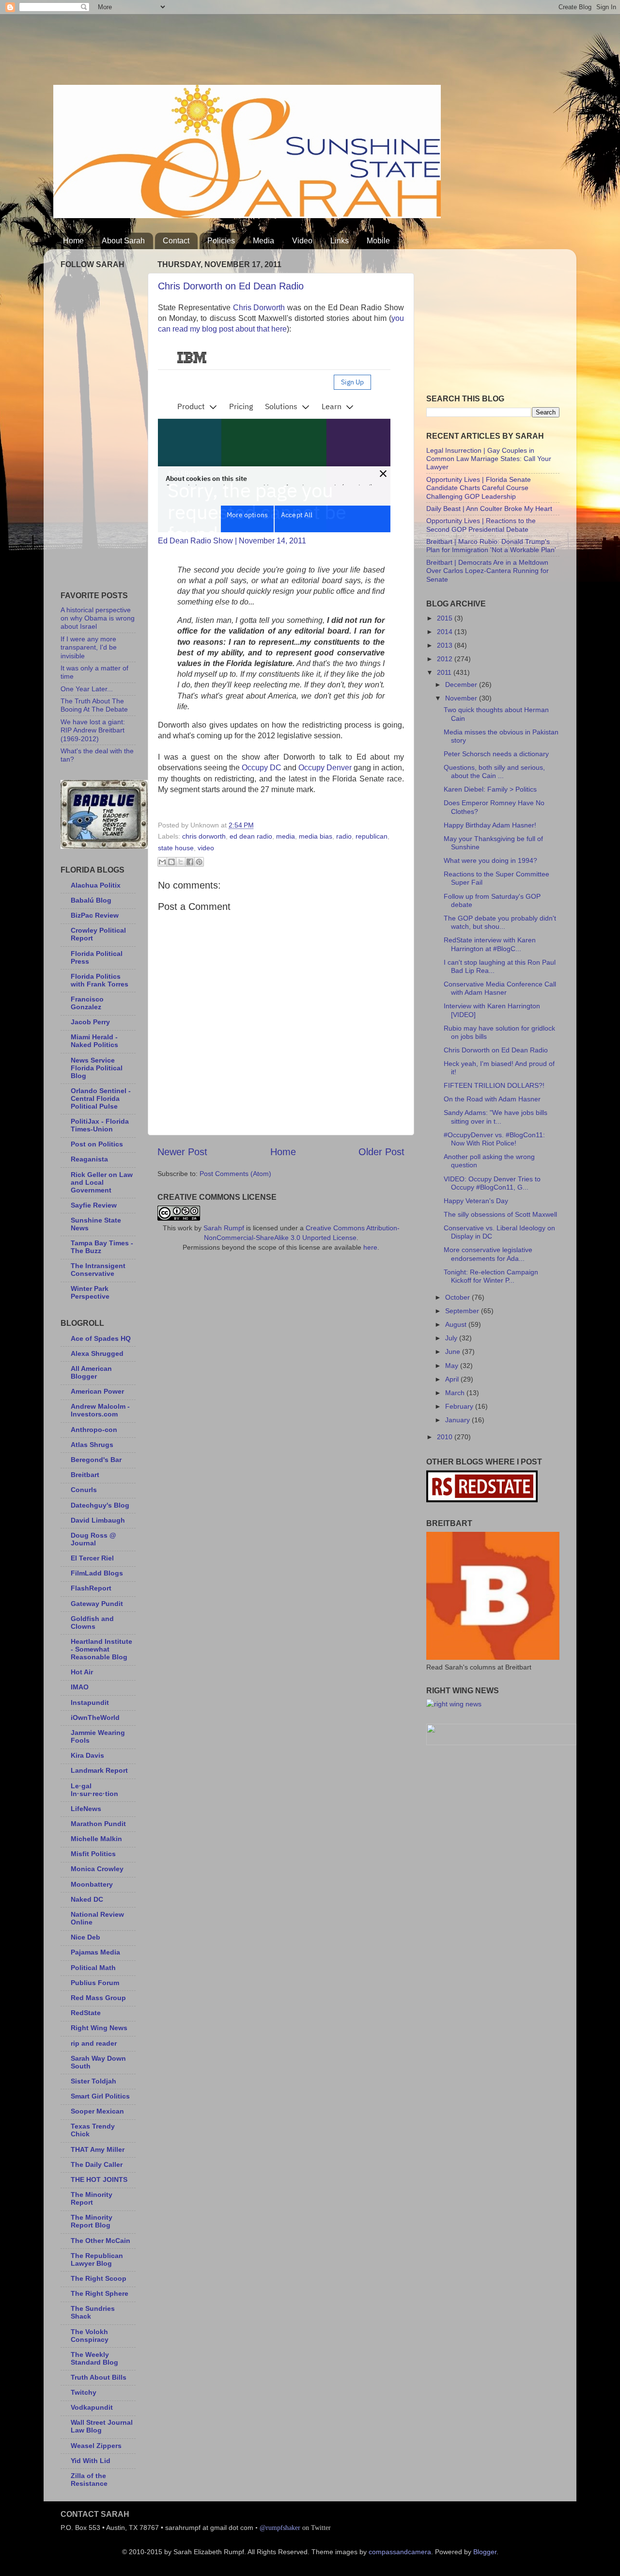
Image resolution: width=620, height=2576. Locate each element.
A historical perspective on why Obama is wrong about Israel (98, 618)
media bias (316, 836)
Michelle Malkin (96, 1839)
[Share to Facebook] (190, 862)
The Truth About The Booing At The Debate (94, 705)
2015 (446, 618)
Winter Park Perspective (90, 1292)
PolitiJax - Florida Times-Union (100, 1125)
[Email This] (162, 862)
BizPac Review (95, 915)
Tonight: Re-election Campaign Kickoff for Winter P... (491, 1276)
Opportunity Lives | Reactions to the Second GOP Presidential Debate (481, 525)
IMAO (80, 1687)
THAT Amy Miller (98, 2149)
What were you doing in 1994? (490, 860)
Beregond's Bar (96, 1460)
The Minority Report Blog (92, 2221)
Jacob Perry (90, 1022)
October (458, 1297)
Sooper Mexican (97, 2111)
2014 (446, 632)
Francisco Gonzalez (87, 1003)
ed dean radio (251, 836)
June (454, 1352)
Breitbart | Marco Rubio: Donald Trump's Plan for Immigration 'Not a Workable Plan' (491, 546)
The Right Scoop (99, 2278)
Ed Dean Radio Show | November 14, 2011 (232, 541)
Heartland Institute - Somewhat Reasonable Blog (101, 1649)
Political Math (93, 1968)
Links (340, 241)
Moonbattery (92, 1884)
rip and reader (94, 2043)
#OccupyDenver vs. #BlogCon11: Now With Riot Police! (494, 1139)
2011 (445, 672)
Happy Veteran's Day (476, 1201)
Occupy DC (262, 768)
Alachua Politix (96, 885)
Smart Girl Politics (100, 2096)
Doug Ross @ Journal (93, 1539)
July (452, 1338)
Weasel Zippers (96, 2446)
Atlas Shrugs (92, 1445)
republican (372, 836)
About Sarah (123, 241)
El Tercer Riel (92, 1558)
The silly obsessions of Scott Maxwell (500, 1214)
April (453, 1379)
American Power (97, 1391)
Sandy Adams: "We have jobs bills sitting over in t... (496, 1117)
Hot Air (82, 1672)
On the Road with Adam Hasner (492, 1099)
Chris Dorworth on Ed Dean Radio (231, 286)
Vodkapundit (92, 2407)
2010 (446, 1437)
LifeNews (86, 1809)
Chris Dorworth (259, 308)
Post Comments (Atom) (235, 1174)
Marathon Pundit (98, 1824)
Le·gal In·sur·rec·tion (94, 1790)
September (463, 1311)
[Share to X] (181, 862)
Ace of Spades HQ (101, 1338)
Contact (176, 241)
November (462, 698)
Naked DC (87, 1899)
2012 (446, 659)
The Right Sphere (100, 2293)
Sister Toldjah (93, 2081)
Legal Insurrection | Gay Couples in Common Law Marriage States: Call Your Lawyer (489, 459)
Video (302, 241)
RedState (86, 2013)
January (458, 1420)
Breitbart (85, 1475)
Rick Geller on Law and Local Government (102, 1182)
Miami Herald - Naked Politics (94, 1041)
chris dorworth (204, 836)
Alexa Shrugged (97, 1353)
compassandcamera (400, 2552)
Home (73, 241)
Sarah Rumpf (224, 1228)
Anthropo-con (94, 1430)
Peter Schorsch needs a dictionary (496, 754)
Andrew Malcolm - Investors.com (100, 1410)
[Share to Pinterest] (199, 862)
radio (344, 836)
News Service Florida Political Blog (97, 1068)
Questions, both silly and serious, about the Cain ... (494, 771)
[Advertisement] (230, 46)
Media (263, 241)
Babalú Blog (91, 900)
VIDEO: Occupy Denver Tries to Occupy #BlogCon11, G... (492, 1183)
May (453, 1366)
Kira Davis (87, 1755)
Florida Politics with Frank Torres (100, 980)
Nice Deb (85, 1937)
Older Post (381, 1152)
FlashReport (91, 1588)
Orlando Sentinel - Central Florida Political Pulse (101, 1098)
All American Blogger (91, 1372)
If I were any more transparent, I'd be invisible (89, 647)
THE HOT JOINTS (99, 2179)
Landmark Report (99, 1770)
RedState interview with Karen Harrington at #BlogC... (490, 944)
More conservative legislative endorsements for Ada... (488, 1254)
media (286, 836)
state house (176, 848)
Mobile (378, 241)
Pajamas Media (95, 1952)
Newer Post (182, 1152)
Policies (221, 241)
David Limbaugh (98, 1520)
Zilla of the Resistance (89, 2480)
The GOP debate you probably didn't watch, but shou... (500, 922)
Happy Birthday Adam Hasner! (490, 825)
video (206, 848)
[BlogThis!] (171, 862)
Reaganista (89, 1159)
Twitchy (84, 2392)
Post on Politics (97, 1144)
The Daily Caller (97, 2164)
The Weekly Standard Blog (94, 2358)
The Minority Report (92, 2198)
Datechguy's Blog (100, 1505)
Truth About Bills (99, 2377)
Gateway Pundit (97, 1604)
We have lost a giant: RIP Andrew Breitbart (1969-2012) (93, 730)
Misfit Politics (93, 1854)
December (462, 684)
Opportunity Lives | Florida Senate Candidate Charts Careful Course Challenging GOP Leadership (479, 488)
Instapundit (90, 1702)
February (460, 1406)
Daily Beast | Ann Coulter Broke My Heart (489, 509)
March (456, 1393)
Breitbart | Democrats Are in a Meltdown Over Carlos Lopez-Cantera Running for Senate (488, 571)
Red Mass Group (98, 1998)
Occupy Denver (325, 768)
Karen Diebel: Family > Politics (490, 789)
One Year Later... (87, 689)
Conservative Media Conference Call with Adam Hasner (500, 988)
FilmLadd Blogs (97, 1573)
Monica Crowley (97, 1869)
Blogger (485, 2552)
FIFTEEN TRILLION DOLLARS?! (494, 1085)
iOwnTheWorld (95, 1717)
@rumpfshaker (280, 2528)
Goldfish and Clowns (92, 1622)
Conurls (84, 1490)
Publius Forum (95, 1983)
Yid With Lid (91, 2461)
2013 (446, 645)
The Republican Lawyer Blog (97, 2259)
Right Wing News (99, 2028)
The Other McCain (101, 2241)
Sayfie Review (94, 1205)
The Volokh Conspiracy (90, 2336)
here (370, 1247)
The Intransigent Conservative (98, 1270)
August (457, 1324)
